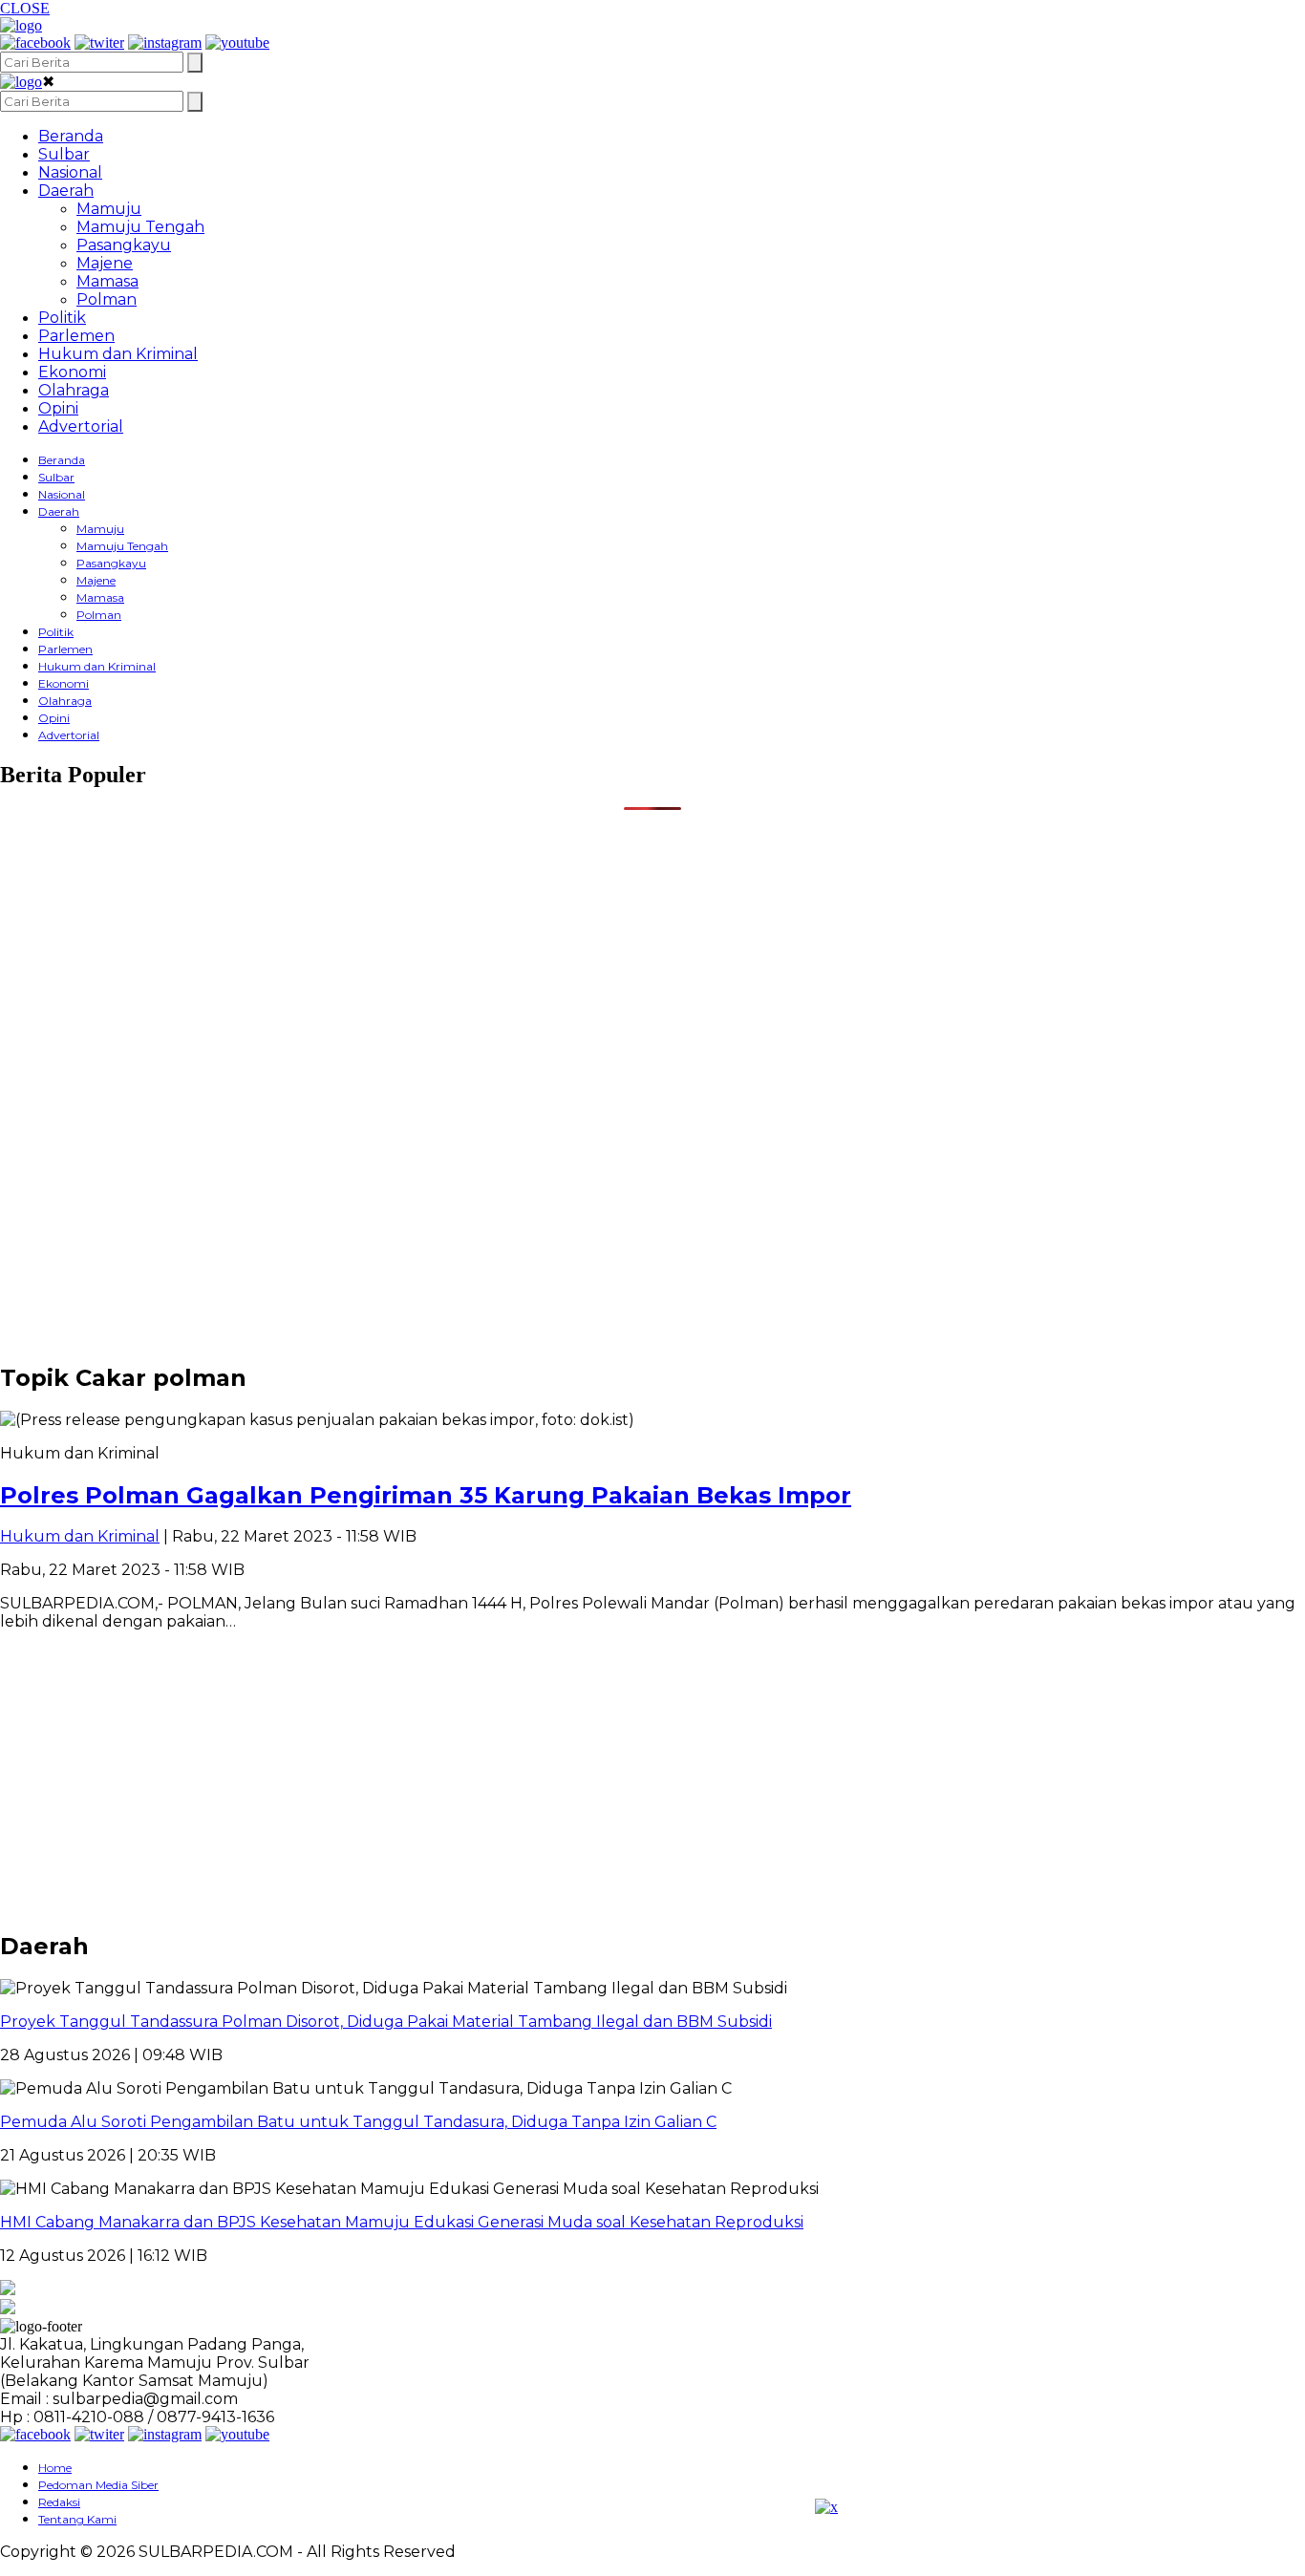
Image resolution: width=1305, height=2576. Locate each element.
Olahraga (74, 390)
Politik (62, 318)
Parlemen (76, 336)
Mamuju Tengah (140, 227)
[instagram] (165, 43)
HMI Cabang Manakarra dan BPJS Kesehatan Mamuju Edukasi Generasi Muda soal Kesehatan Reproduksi (402, 2222)
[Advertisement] (573, 944)
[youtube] (237, 43)
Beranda (71, 136)
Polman (107, 299)
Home (55, 2468)
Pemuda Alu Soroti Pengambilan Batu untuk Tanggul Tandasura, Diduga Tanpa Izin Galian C (358, 2122)
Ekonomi (72, 372)
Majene (105, 263)
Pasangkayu (124, 245)
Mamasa (107, 281)
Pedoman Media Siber (98, 2485)
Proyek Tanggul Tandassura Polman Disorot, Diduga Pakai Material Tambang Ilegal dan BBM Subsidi (386, 2022)
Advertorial (81, 426)
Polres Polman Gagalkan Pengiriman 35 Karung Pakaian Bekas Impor (426, 1495)
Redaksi (59, 2502)
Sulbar (64, 154)
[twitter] (99, 43)
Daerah (66, 191)
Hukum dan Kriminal (118, 354)
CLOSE (25, 8)
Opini (58, 408)
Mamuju (109, 209)
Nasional (70, 172)
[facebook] (35, 43)
